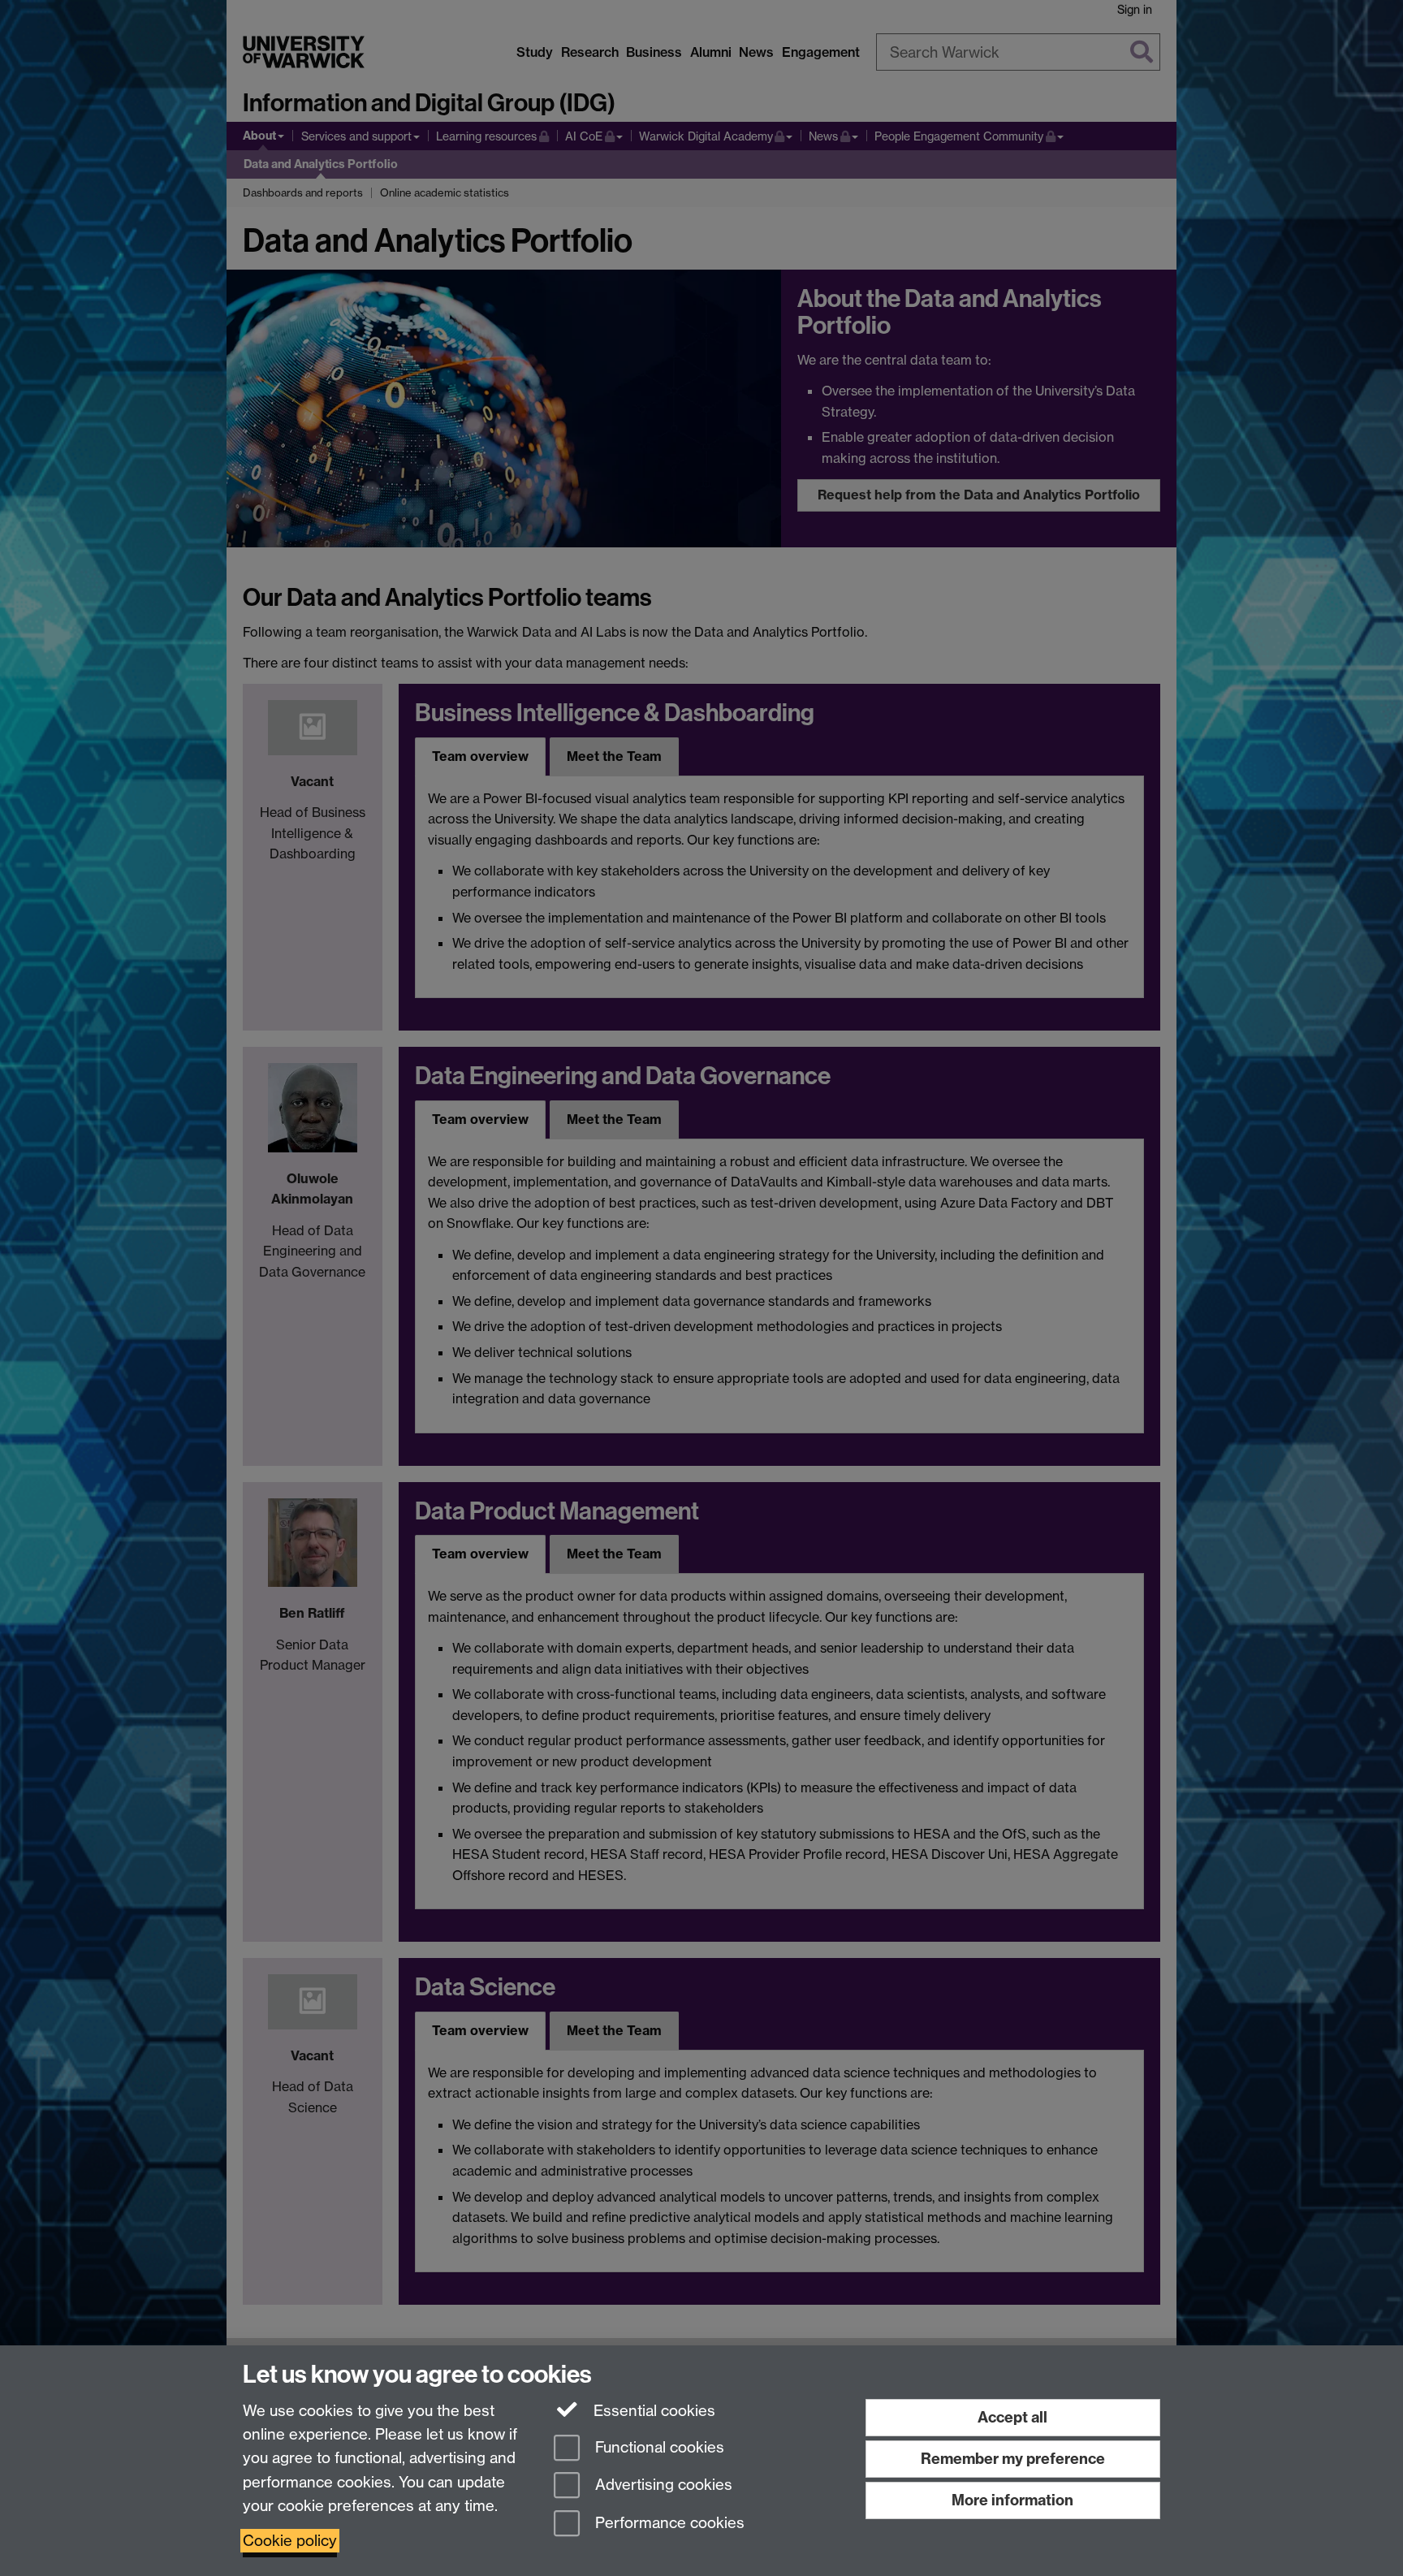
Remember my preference (1013, 2459)
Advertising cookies (662, 2485)
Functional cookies (658, 2447)
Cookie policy (290, 2541)
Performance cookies (668, 2524)
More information (1012, 2500)
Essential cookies (652, 2411)
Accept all (1012, 2417)
